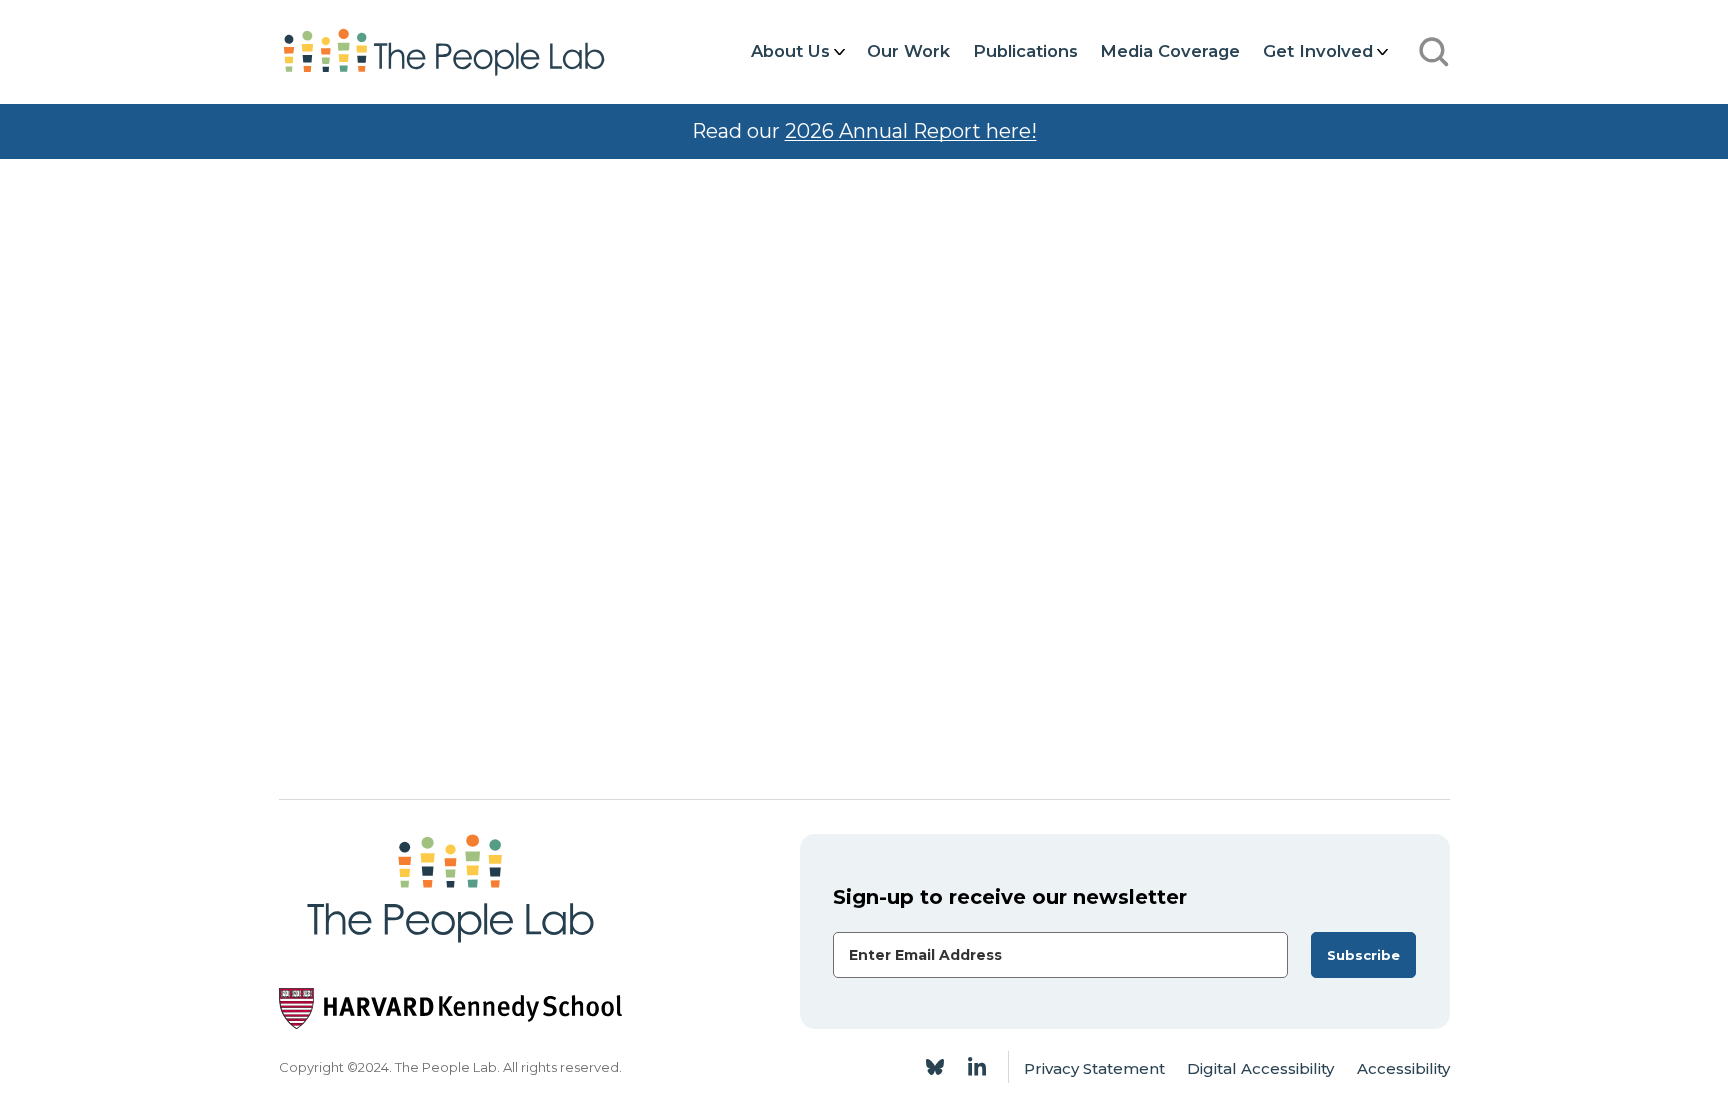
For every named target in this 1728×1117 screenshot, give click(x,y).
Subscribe (1363, 955)
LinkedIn (977, 1067)
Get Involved (1318, 51)
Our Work (908, 51)
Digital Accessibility (1260, 1068)
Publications (1025, 51)
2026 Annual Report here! (911, 131)
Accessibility (1403, 1068)
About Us (790, 51)
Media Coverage (1170, 51)
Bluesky (935, 1067)
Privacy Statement (1094, 1068)
